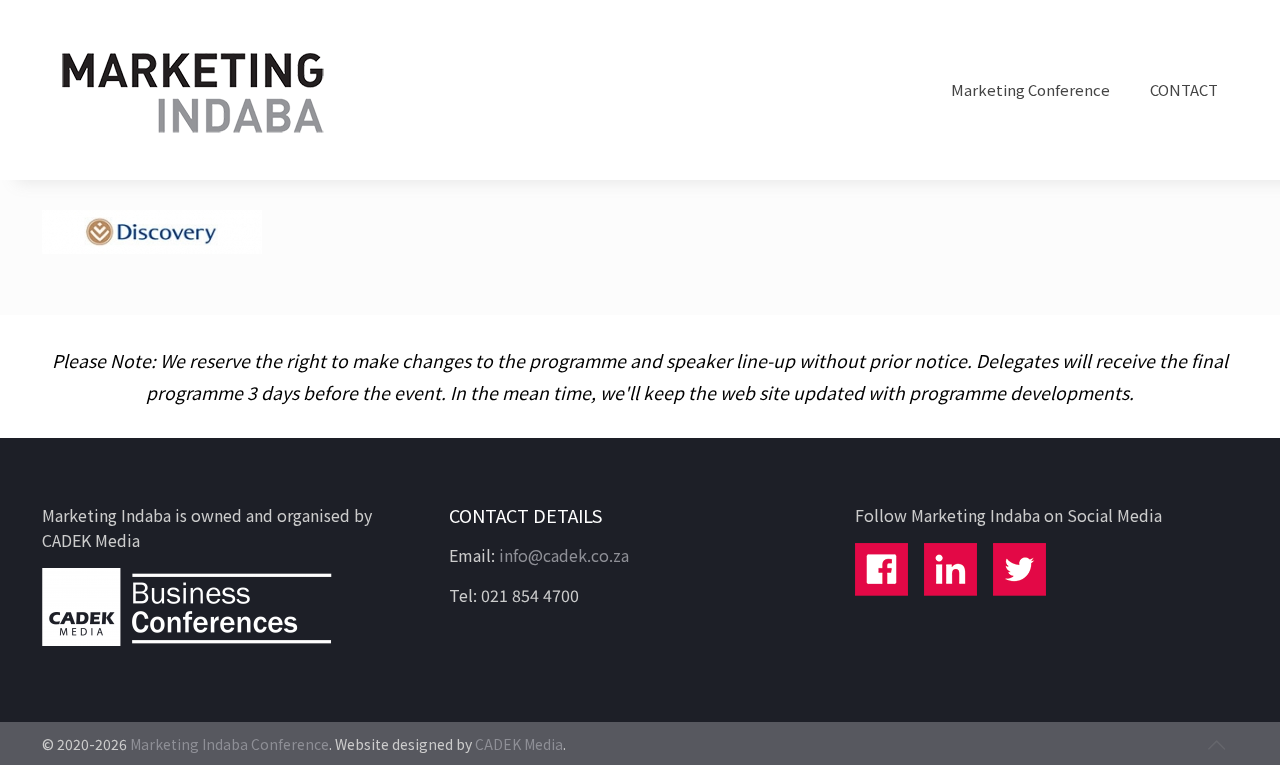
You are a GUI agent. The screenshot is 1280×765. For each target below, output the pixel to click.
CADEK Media (519, 744)
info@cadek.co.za (564, 555)
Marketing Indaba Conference (229, 744)
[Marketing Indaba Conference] (193, 90)
